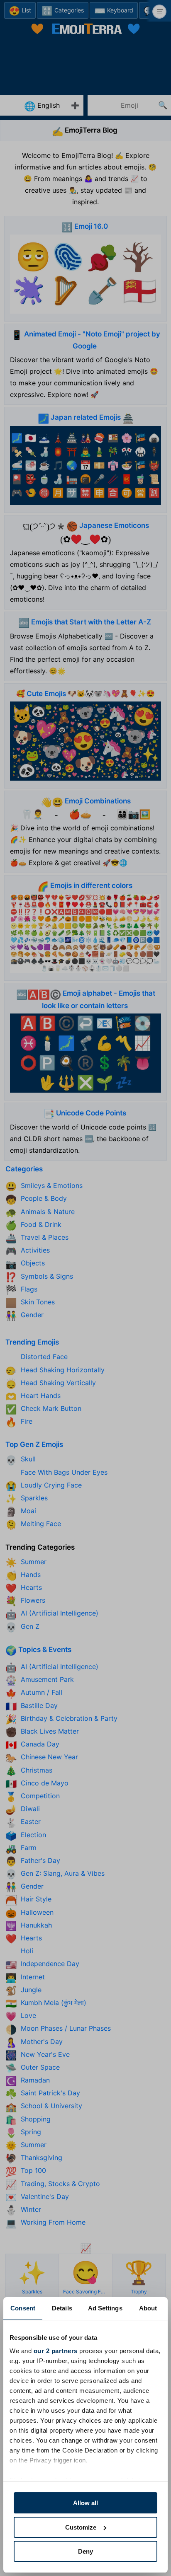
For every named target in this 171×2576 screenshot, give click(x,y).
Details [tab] (62, 2308)
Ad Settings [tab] (105, 2308)
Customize (81, 2527)
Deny (85, 2551)
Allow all (85, 2503)
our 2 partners (56, 2351)
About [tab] (148, 2308)
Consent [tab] (23, 2308)
